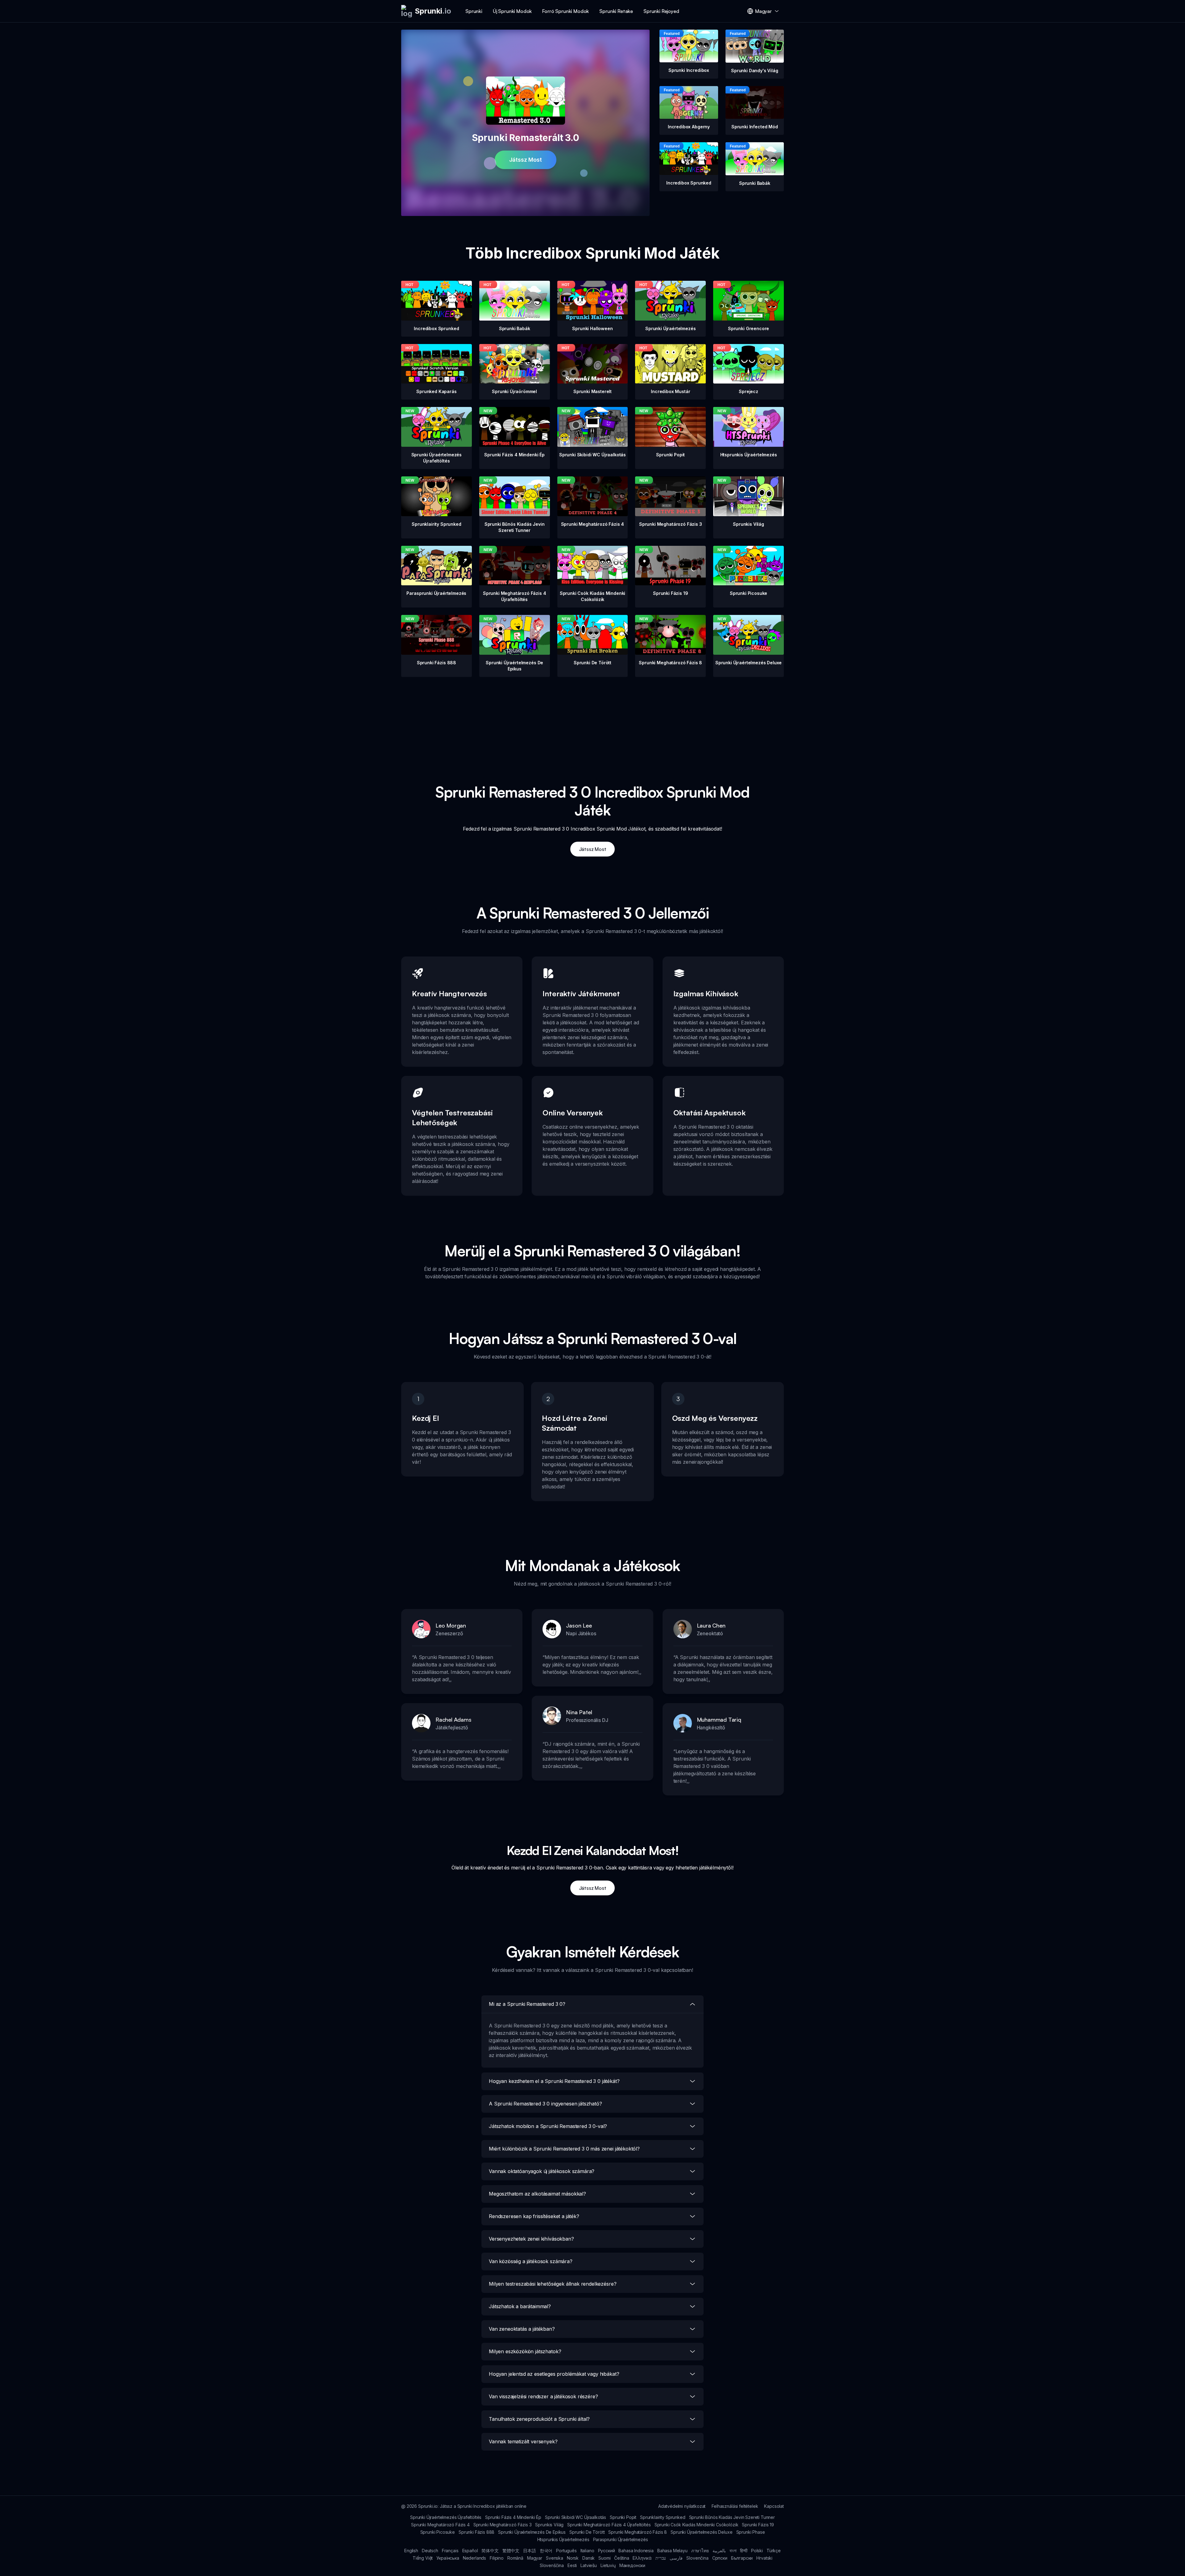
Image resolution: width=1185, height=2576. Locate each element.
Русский (607, 2551)
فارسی (676, 2558)
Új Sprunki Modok (512, 11)
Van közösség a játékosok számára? (531, 2261)
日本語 (530, 2551)
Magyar (535, 2558)
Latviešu (589, 2565)
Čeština (622, 2558)
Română (515, 2558)
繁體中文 (511, 2551)
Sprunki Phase (751, 2532)
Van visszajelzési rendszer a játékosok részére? (543, 2396)
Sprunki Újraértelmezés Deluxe (701, 2532)
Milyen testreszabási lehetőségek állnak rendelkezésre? (553, 2284)
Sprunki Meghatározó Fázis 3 (503, 2525)
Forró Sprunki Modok (565, 11)
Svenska (555, 2558)
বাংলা (733, 2551)
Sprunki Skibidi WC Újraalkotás (576, 2517)
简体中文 (490, 2551)
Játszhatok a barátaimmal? (520, 2306)
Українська (448, 2558)
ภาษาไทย (700, 2551)
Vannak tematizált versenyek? (523, 2441)
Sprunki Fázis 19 (758, 2525)
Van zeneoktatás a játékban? (522, 2329)
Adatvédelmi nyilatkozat (682, 2506)
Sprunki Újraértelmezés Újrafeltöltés (446, 2517)
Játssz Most (526, 160)
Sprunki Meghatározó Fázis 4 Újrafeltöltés (609, 2525)
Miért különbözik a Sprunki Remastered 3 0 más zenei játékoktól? (564, 2149)
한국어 (546, 2551)
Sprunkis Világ (549, 2525)
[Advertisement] (592, 720)
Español (470, 2551)
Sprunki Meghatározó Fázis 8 (638, 2532)
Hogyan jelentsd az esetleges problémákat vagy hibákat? (554, 2374)
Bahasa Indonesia (636, 2551)
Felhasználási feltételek (735, 2506)
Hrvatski (764, 2558)
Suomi (604, 2558)
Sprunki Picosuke (438, 2532)
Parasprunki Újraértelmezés (621, 2539)
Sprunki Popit (623, 2517)
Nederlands (474, 2558)
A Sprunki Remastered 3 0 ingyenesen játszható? (545, 2104)
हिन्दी (744, 2551)
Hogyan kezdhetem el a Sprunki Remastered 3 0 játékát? (554, 2081)
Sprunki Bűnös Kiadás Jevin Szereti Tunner (732, 2517)
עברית (661, 2558)
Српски (720, 2558)
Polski (757, 2551)
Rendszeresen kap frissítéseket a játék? (534, 2216)
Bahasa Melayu (672, 2551)
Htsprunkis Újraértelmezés (563, 2539)
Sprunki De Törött (587, 2532)
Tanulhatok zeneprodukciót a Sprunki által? (539, 2419)
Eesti (572, 2565)
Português (566, 2551)
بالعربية (719, 2551)
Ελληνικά (642, 2558)
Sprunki (474, 11)
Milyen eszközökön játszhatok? (525, 2351)
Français (450, 2551)
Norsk (573, 2558)
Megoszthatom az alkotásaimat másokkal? (537, 2194)
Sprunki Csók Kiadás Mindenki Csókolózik (696, 2525)
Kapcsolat (774, 2506)
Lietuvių (608, 2565)
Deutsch (430, 2551)
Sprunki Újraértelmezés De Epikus (532, 2532)
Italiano (587, 2551)
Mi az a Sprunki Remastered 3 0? (527, 2004)
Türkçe (774, 2551)
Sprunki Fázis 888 (476, 2532)
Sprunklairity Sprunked (663, 2517)
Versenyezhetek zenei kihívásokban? (531, 2239)
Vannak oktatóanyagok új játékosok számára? (542, 2171)
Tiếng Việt (423, 2558)
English (411, 2551)
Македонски (632, 2565)
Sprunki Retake (616, 11)
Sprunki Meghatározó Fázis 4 (440, 2525)
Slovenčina (697, 2558)
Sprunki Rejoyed (661, 11)
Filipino (497, 2558)
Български (742, 2558)
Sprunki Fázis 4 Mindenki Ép (513, 2517)
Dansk (588, 2558)
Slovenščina (552, 2565)
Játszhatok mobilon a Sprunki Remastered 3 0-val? (548, 2126)
